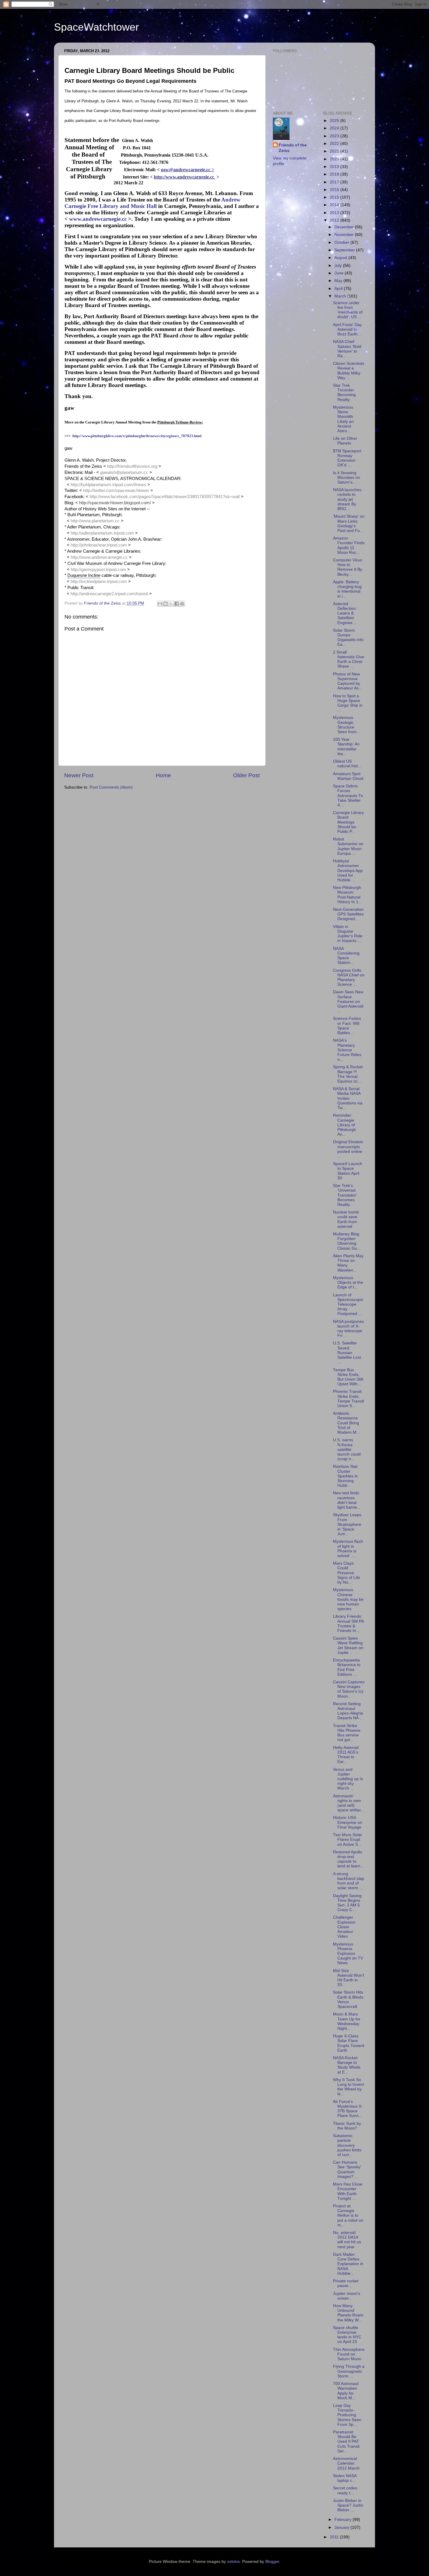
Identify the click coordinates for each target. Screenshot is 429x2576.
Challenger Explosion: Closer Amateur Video (345, 1927)
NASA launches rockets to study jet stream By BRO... (347, 499)
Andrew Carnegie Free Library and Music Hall (152, 203)
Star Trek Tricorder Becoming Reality (344, 393)
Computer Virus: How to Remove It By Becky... (348, 567)
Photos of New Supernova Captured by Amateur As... (348, 681)
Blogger (272, 2562)
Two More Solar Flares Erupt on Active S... (348, 1839)
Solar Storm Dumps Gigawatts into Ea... (348, 638)
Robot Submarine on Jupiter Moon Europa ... (348, 846)
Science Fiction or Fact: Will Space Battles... (347, 1026)
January (342, 2527)
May (339, 281)
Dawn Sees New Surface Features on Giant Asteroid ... (348, 1001)
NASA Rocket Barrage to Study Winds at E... (347, 2065)
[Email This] (160, 604)
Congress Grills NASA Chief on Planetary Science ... (349, 978)
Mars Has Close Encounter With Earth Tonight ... (348, 2191)
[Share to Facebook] (177, 604)
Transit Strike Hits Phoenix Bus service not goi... (347, 1733)
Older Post (246, 775)
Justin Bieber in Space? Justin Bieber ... (348, 2505)
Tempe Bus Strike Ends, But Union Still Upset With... (348, 1377)
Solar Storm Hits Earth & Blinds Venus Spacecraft (348, 1999)
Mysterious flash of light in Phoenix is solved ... (348, 1549)
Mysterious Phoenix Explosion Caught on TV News (348, 1954)
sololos (233, 2562)
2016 (335, 190)
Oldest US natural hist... (347, 764)
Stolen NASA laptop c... (345, 2478)
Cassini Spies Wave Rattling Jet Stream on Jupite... (348, 1645)
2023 (335, 136)
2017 (335, 182)
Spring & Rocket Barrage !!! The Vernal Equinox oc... (348, 1074)
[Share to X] (171, 604)
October (342, 242)
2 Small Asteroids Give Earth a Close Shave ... (349, 659)
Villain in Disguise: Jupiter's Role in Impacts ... (348, 934)
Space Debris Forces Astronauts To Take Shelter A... (348, 796)
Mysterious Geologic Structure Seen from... (347, 725)
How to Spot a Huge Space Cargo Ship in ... (348, 703)
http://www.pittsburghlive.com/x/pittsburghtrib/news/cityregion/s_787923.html (137, 436)
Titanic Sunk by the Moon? (347, 2126)
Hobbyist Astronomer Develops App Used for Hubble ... (348, 871)
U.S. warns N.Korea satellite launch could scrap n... (347, 1449)
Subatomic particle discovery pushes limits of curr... (347, 2145)
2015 (335, 197)
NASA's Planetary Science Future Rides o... (347, 1050)
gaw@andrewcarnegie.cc (186, 170)
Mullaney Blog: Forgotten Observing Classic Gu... (347, 1241)
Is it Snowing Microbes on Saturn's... (347, 478)
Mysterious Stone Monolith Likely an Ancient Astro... (343, 419)
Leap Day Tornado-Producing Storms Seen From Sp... (347, 2415)
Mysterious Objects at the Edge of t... (348, 1282)
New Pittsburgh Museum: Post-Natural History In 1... (347, 895)
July (339, 266)
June (340, 273)
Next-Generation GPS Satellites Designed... (348, 914)
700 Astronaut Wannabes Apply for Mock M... (346, 2391)
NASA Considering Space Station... (346, 956)
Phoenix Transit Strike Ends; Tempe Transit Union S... (348, 1399)
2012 (335, 220)
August (341, 258)
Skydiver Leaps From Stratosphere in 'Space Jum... (347, 1524)
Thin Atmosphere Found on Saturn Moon (349, 2354)
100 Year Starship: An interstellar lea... (346, 747)
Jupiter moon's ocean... (347, 2296)
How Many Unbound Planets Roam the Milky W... (348, 2313)
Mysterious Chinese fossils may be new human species (348, 1599)
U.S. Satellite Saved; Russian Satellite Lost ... (347, 1353)
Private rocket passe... (346, 2283)
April (339, 289)
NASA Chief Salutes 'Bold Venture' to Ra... (347, 349)
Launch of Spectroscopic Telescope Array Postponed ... (348, 1304)
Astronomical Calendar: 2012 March (346, 2463)
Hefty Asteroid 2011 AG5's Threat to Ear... (346, 1755)
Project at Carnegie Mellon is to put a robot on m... (348, 2216)
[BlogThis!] (165, 604)
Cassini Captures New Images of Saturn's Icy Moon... (349, 1689)
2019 (335, 167)
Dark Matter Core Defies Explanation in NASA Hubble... (348, 2264)
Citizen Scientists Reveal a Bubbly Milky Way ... (349, 371)
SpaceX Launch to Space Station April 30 (348, 1171)
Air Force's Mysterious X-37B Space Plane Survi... (348, 2109)
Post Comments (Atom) (111, 787)
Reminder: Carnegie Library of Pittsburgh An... (345, 1125)
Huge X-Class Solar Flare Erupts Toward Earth (349, 2043)
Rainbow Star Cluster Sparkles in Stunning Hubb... (345, 1476)
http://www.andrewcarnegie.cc (184, 177)
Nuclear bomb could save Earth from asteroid (346, 1219)
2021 (335, 151)
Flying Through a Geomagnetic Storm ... (349, 2371)
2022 (335, 144)
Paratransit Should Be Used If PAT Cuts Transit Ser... (346, 2442)
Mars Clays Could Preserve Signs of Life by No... (347, 1573)
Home (163, 775)
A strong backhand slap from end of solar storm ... (349, 1881)
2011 (335, 2537)
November (345, 235)
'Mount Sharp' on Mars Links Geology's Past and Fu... (349, 523)
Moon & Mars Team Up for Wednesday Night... (347, 2021)
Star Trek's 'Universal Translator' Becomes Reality (345, 1195)
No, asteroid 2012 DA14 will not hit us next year (347, 2240)
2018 (335, 174)
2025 (335, 121)
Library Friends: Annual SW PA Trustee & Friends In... (348, 1624)
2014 (335, 205)
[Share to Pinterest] (182, 604)
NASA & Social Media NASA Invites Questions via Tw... (348, 1098)
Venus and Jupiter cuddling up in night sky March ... (348, 1779)
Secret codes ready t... (345, 2490)
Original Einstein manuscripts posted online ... (348, 1149)
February (343, 2520)
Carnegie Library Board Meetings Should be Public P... (348, 822)
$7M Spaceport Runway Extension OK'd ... (347, 458)
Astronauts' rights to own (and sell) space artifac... (349, 1803)
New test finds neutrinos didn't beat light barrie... (347, 1500)
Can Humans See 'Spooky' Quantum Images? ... (347, 2169)
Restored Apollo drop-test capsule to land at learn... (348, 1859)
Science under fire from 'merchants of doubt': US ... (348, 310)
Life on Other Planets (345, 441)
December (345, 227)
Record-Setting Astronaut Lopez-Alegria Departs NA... (348, 1711)
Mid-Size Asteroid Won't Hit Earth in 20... (349, 1978)
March (341, 296)
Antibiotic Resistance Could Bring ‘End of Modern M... (346, 1423)
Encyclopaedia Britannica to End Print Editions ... (347, 1667)
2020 (335, 159)
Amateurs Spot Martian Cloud (348, 776)
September (345, 250)
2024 (335, 128)
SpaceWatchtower (96, 27)
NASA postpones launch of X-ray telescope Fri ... (348, 1329)
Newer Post (79, 775)
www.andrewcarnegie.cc (98, 219)
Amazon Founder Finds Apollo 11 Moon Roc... (349, 545)
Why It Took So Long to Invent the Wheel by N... (348, 2087)
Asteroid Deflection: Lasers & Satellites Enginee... (345, 613)
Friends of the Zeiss (293, 148)
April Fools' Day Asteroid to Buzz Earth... (347, 329)
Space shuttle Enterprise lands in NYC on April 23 (347, 2335)
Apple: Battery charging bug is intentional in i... (347, 589)
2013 (335, 213)
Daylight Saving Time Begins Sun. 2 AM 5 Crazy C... (347, 1903)
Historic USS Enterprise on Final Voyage (348, 1822)
